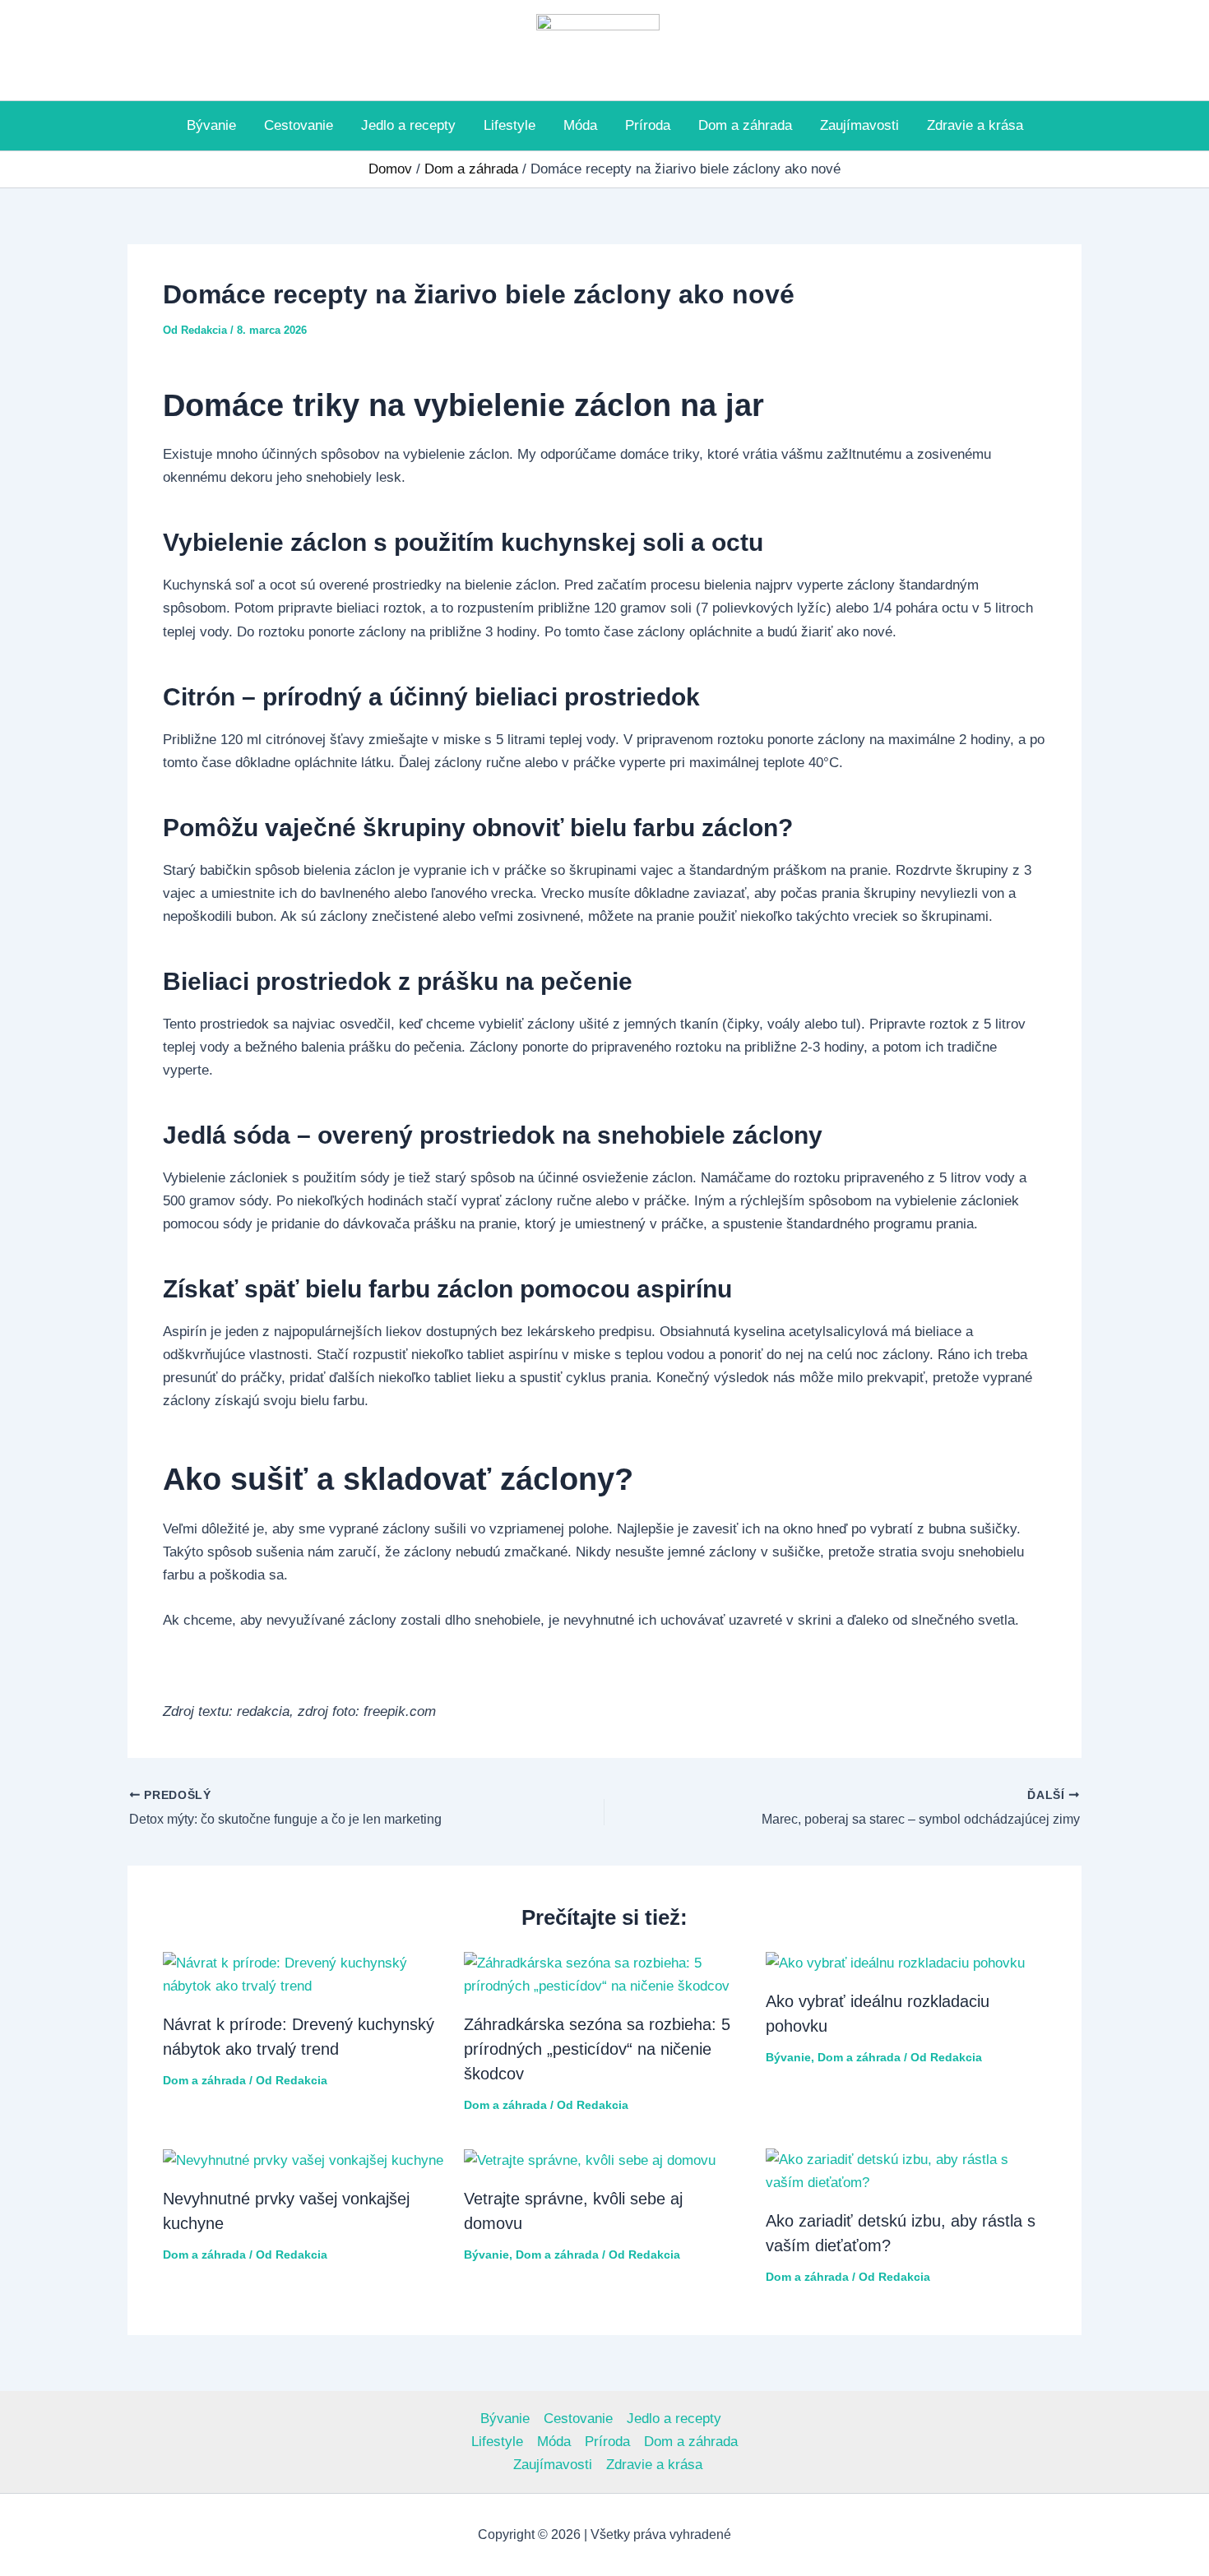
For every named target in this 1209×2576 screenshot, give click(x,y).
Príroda (648, 125)
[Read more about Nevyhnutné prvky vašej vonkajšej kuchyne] (303, 2160)
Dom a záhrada (745, 125)
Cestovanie (299, 125)
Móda (580, 125)
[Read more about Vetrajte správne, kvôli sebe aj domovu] (590, 2160)
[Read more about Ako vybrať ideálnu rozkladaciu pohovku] (895, 1963)
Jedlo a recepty (408, 125)
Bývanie (211, 125)
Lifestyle (510, 125)
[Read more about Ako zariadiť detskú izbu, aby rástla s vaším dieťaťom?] (906, 2171)
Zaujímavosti (859, 125)
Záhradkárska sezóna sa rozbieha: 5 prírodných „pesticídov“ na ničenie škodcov (597, 2049)
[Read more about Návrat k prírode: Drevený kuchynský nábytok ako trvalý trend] (303, 1974)
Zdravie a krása (975, 125)
